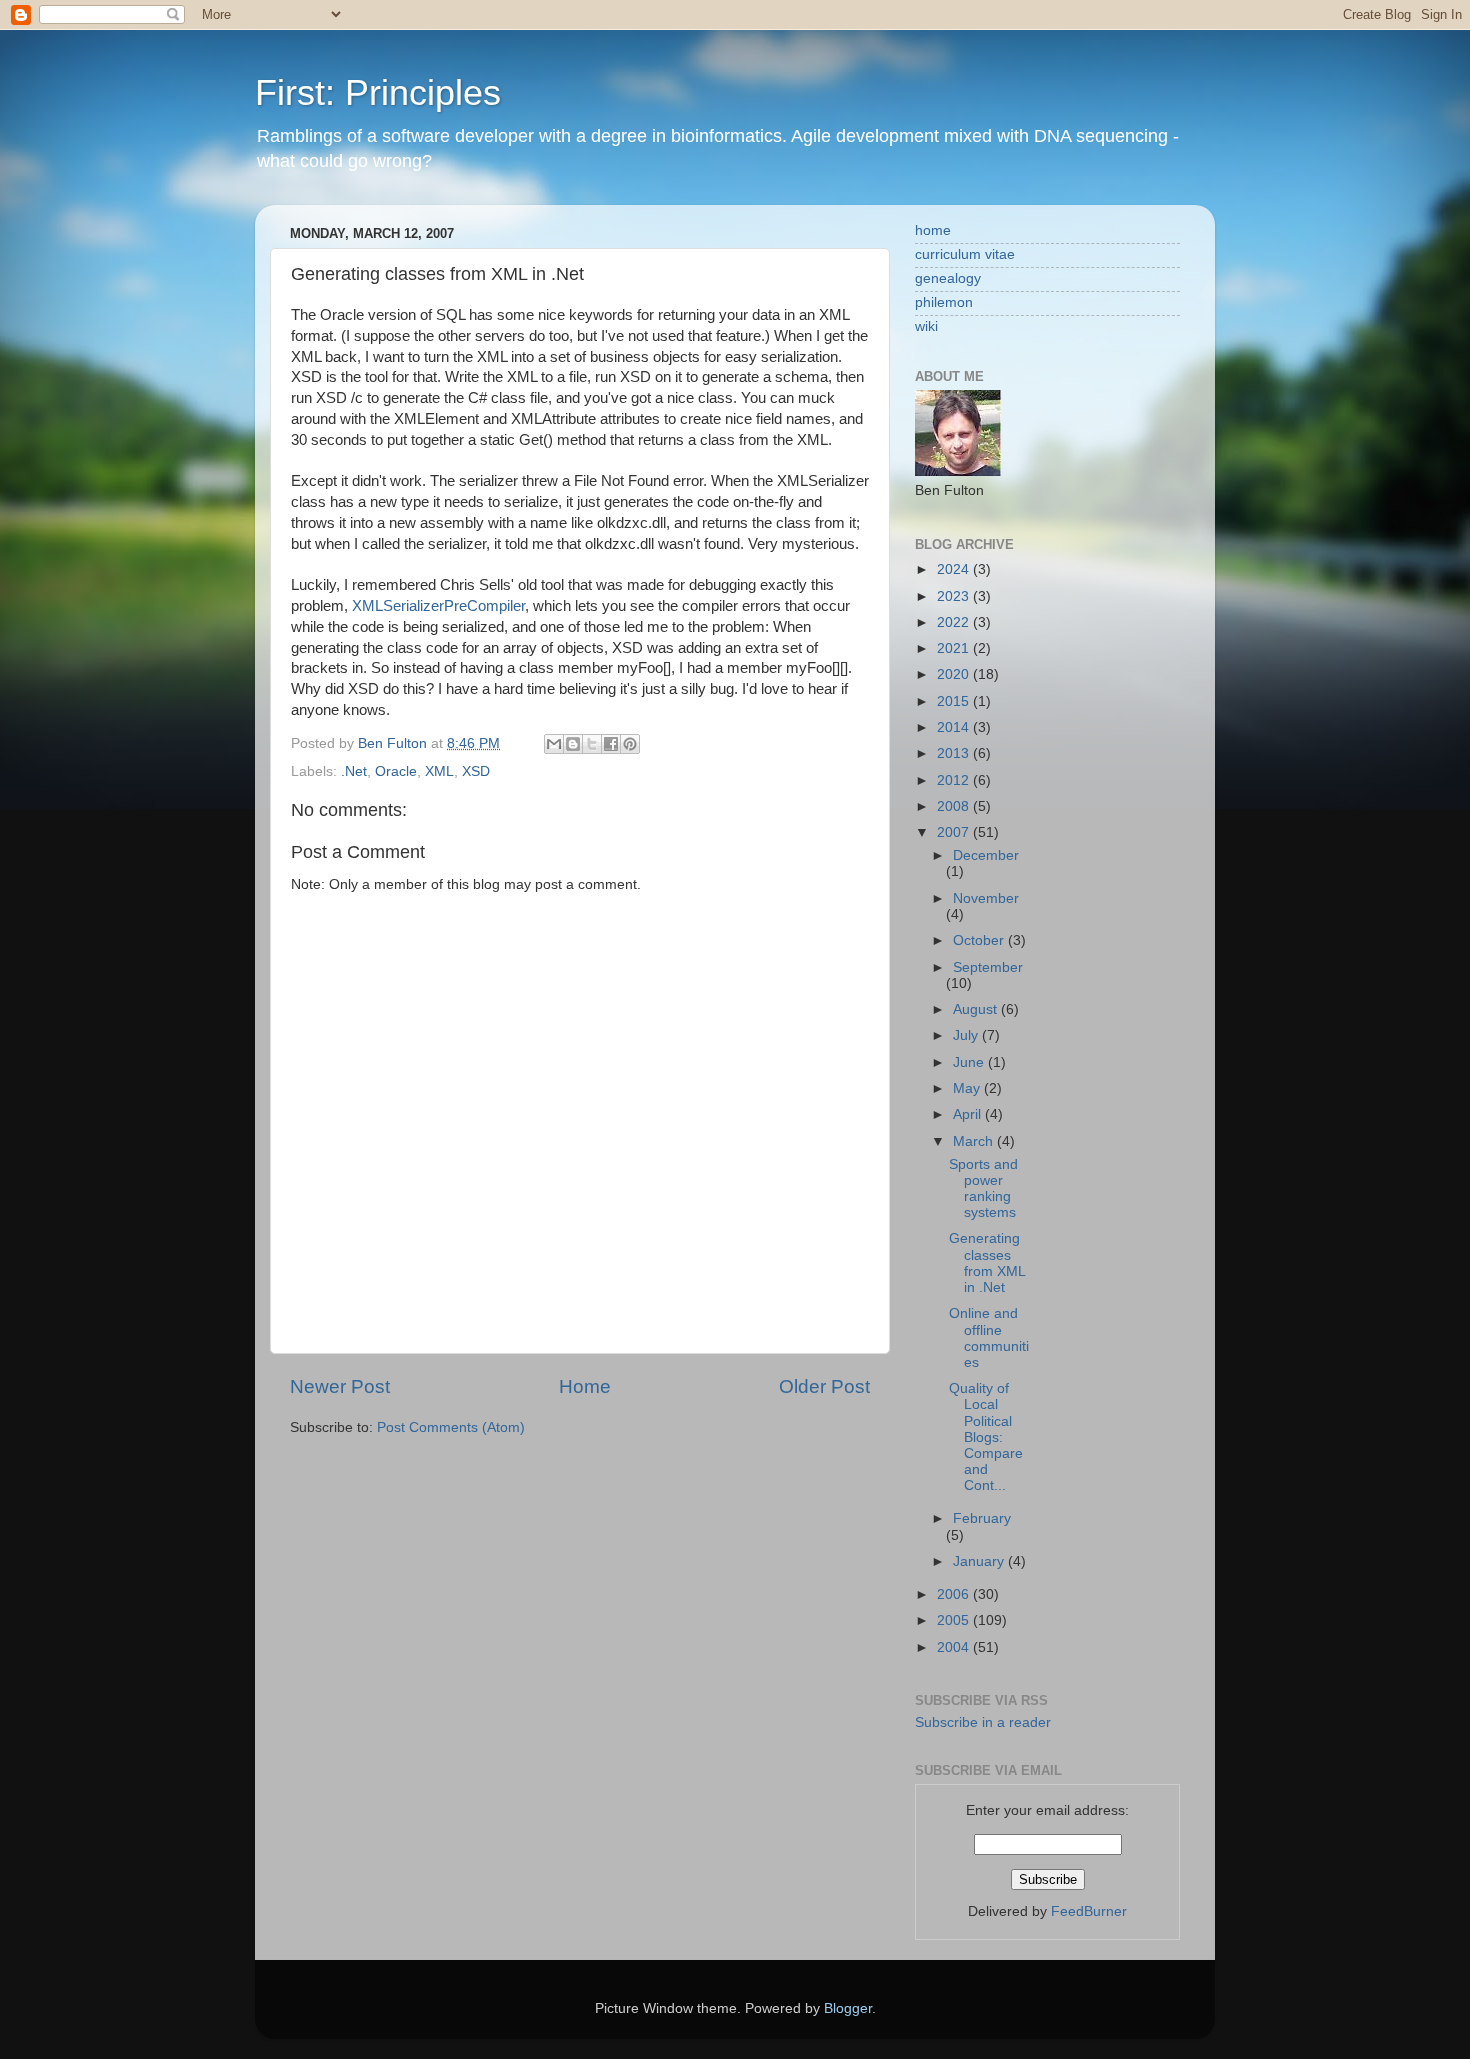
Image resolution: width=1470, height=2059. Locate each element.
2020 (955, 674)
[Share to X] (592, 744)
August (977, 1009)
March (975, 1141)
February (982, 1518)
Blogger (848, 2008)
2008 (955, 806)
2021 (955, 648)
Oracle (396, 771)
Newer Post (340, 1386)
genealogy (948, 278)
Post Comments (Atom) (451, 1427)
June (970, 1062)
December (986, 855)
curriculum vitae (965, 254)
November (986, 898)
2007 (955, 832)
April (969, 1114)
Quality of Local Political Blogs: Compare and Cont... (986, 1437)
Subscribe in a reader (983, 1722)
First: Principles (378, 92)
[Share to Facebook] (611, 744)
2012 (955, 780)
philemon (944, 302)
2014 (955, 727)
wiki (926, 326)
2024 (955, 569)
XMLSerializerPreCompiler (438, 606)
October (980, 940)
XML (439, 771)
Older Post (824, 1386)
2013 (955, 753)
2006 (955, 1594)
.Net (354, 771)
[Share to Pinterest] (630, 744)
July (967, 1035)
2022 (955, 622)
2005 (955, 1620)
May (968, 1088)
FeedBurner (1089, 1911)
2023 (955, 596)
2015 (955, 701)
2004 (955, 1647)
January (980, 1561)
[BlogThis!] (573, 744)
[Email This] (554, 744)
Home (585, 1386)
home (933, 230)
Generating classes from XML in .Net (987, 1263)
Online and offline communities (989, 1338)
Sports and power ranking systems (983, 1189)
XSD (476, 771)
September (988, 967)
